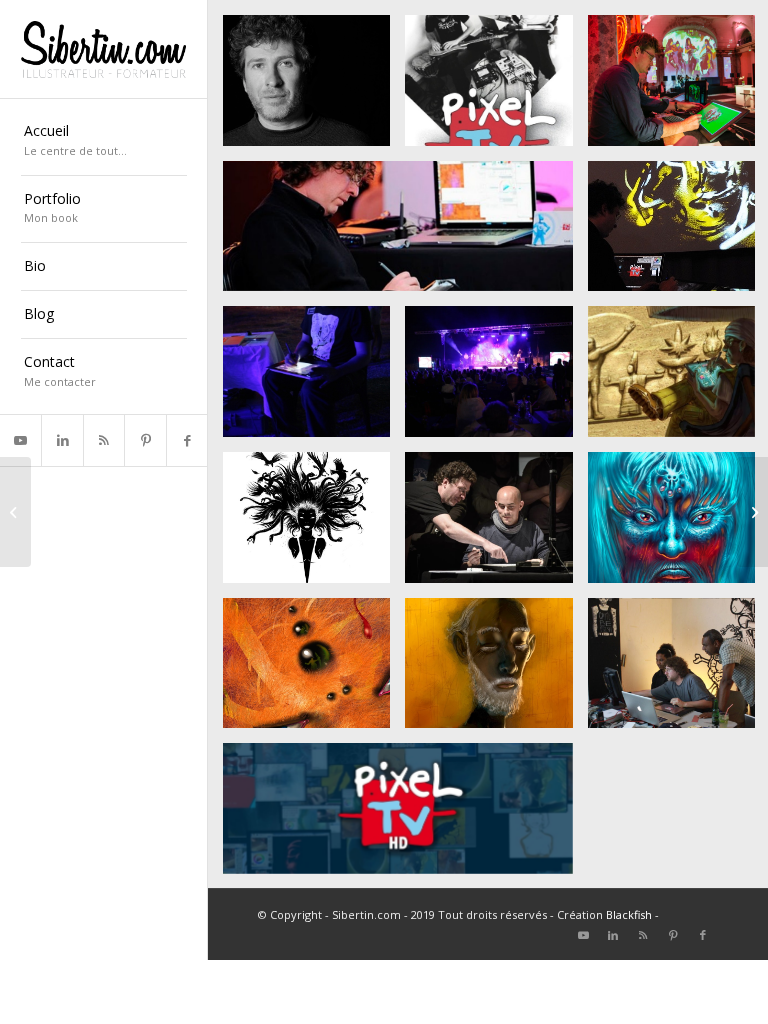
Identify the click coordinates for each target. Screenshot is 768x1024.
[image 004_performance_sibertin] (496, 88)
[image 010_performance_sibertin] (314, 671)
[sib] (104, 49)
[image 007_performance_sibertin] (496, 379)
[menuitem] (104, 142)
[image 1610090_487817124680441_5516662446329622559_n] (496, 525)
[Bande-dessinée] (15, 512)
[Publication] (752, 512)
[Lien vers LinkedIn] (61, 440)
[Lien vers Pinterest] (144, 440)
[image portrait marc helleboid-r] (314, 88)
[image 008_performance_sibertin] (314, 525)
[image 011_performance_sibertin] (496, 671)
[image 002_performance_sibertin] (405, 234)
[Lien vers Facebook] (186, 440)
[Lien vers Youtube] (20, 440)
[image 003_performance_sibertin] (405, 816)
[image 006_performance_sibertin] (314, 379)
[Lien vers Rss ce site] (103, 440)
